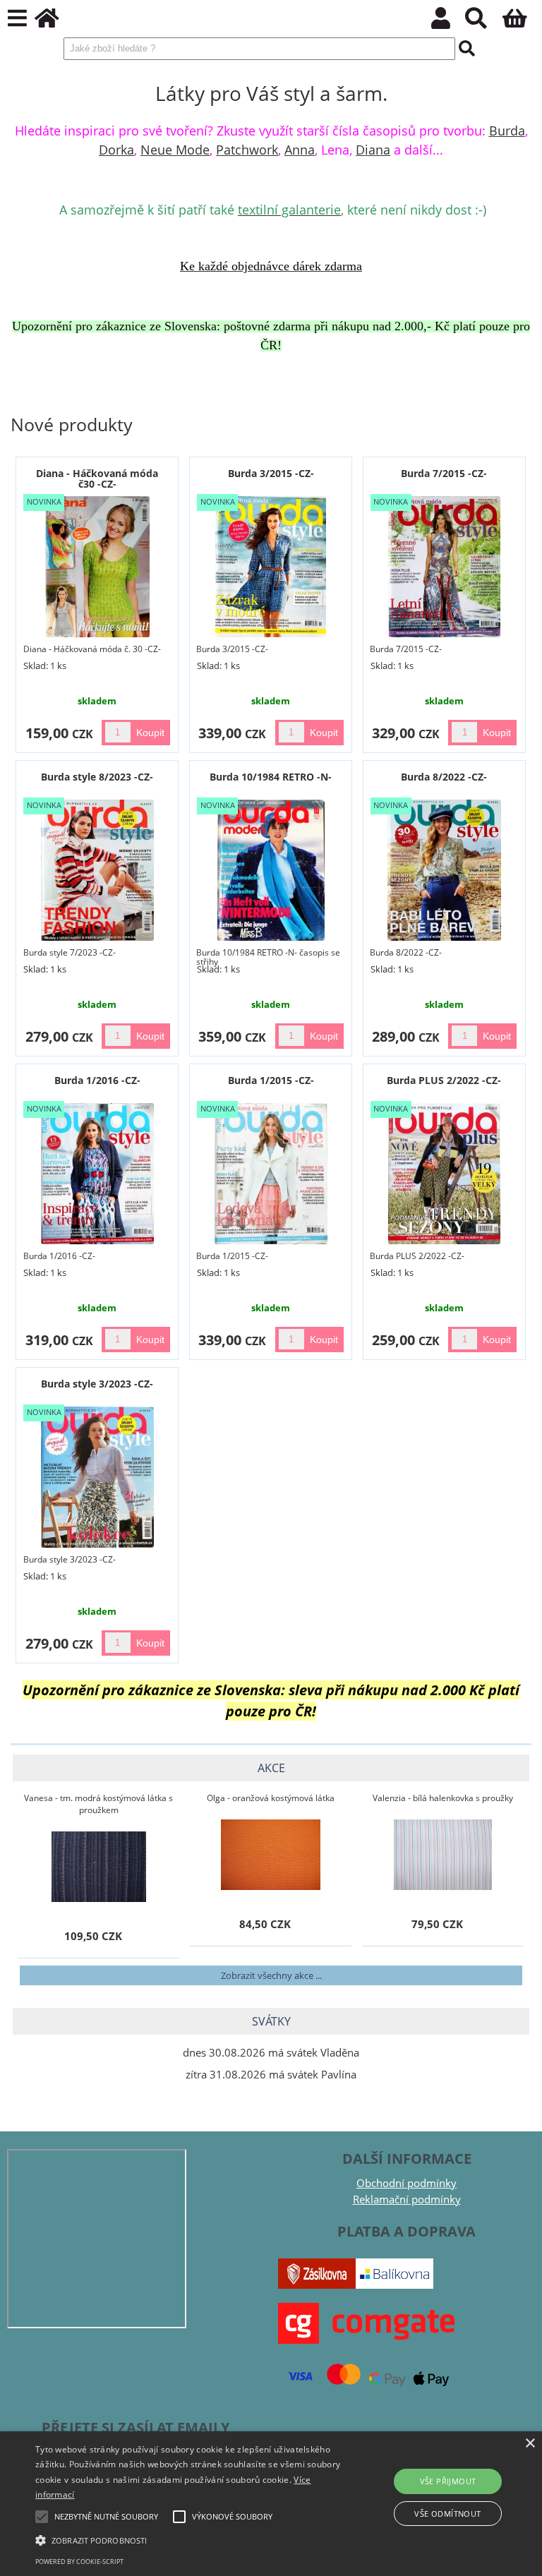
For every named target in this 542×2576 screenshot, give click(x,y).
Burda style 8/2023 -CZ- (97, 777)
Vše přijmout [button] (448, 2481)
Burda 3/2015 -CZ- (271, 473)
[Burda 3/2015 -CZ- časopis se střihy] (271, 567)
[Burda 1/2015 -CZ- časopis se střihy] (271, 1174)
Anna (300, 150)
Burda (507, 131)
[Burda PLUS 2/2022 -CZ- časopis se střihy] (444, 1174)
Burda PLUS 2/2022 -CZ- (444, 1080)
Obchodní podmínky (406, 2183)
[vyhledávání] (484, 22)
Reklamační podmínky (407, 2199)
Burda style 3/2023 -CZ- (97, 1384)
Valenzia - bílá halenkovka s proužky (443, 1798)
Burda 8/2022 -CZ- (444, 777)
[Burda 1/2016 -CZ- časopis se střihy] (98, 1174)
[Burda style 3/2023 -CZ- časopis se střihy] (97, 1477)
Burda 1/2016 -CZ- (97, 1080)
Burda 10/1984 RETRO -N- (271, 777)
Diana (373, 150)
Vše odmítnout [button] (447, 2514)
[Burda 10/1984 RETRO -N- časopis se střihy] (271, 870)
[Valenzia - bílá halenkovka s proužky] (443, 1855)
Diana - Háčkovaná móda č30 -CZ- (97, 479)
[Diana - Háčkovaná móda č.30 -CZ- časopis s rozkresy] (98, 567)
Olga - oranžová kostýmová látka (271, 1798)
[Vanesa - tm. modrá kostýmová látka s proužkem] (98, 1867)
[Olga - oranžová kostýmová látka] (271, 1855)
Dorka (116, 150)
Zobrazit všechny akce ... (271, 1975)
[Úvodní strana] (55, 22)
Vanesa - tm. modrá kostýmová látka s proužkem (98, 1804)
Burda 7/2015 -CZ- (444, 473)
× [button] (530, 2444)
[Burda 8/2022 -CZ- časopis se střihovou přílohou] (444, 870)
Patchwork (247, 150)
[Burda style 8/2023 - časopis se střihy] (98, 870)
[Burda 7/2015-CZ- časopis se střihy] (444, 567)
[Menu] (17, 19)
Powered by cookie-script (79, 2562)
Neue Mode (175, 150)
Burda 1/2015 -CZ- (271, 1080)
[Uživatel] (448, 22)
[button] (188, 2539)
